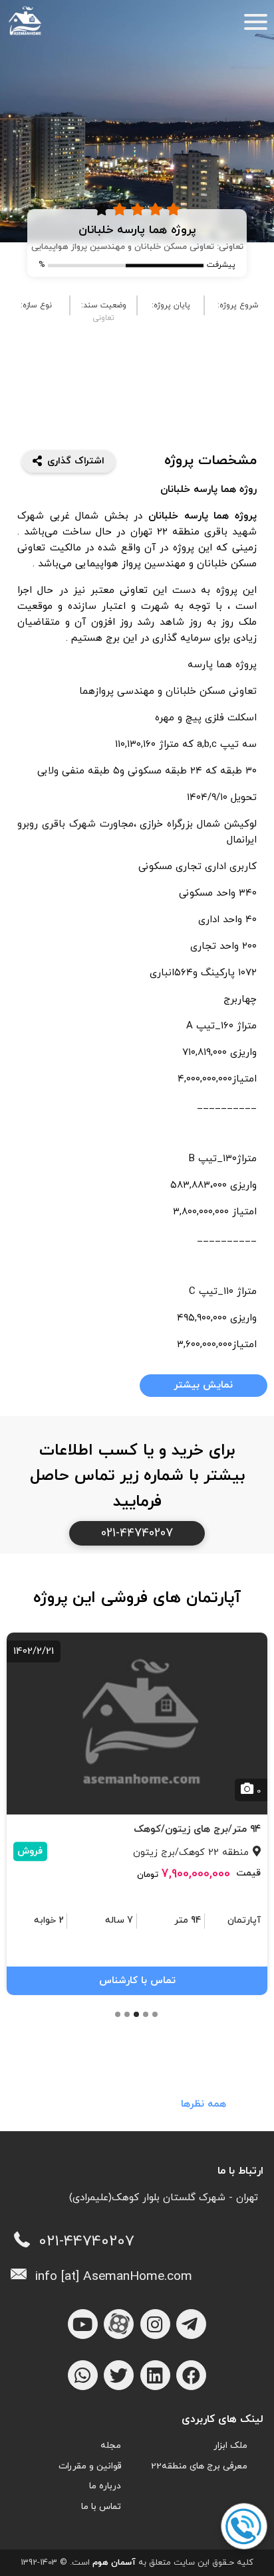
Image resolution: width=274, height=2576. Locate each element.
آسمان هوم (114, 2563)
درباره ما (105, 2486)
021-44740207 (137, 1533)
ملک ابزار (230, 2446)
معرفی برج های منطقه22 (199, 2466)
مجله (111, 2446)
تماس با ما (101, 2507)
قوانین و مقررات (90, 2466)
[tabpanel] (137, 1812)
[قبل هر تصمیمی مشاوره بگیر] (243, 2527)
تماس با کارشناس (137, 1981)
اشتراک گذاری (76, 461)
